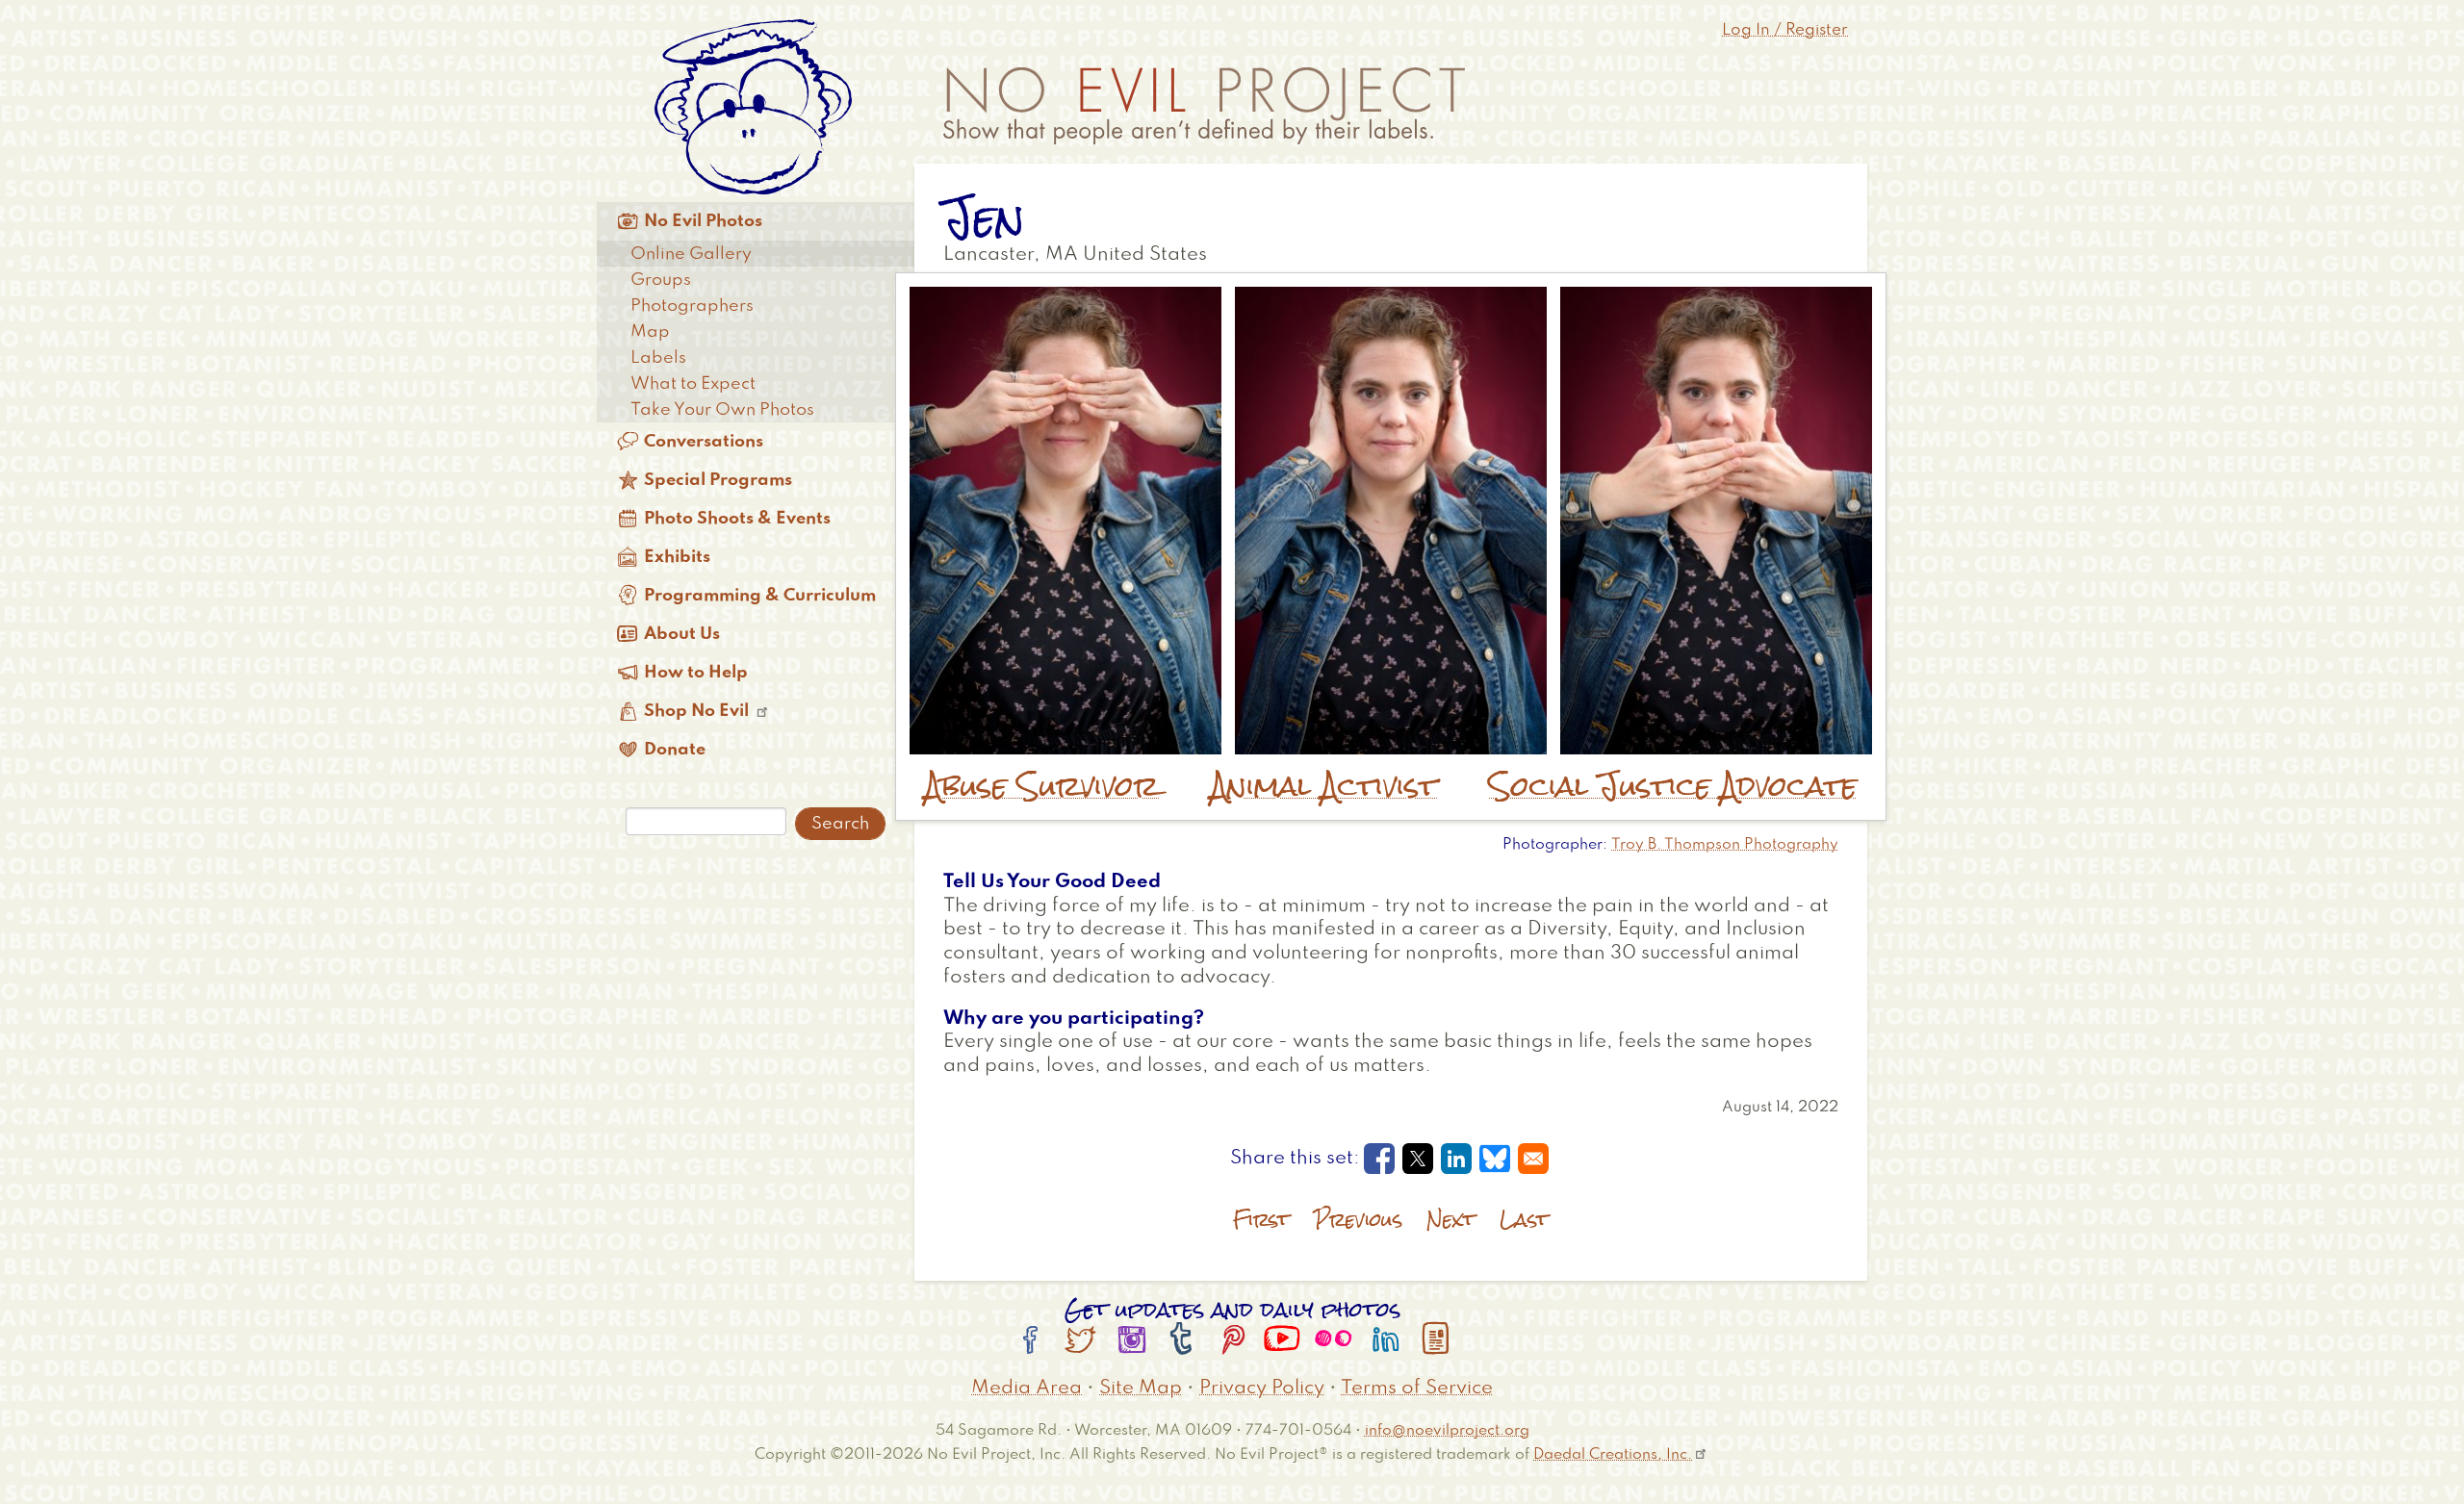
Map (650, 332)
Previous (1358, 1220)
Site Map (1141, 1389)
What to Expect (693, 384)
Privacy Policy (1262, 1389)
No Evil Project (1204, 106)
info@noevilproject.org (1447, 1430)
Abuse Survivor (1042, 786)
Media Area (1027, 1389)
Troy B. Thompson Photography (1725, 845)
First (1261, 1220)
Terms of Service (1417, 1389)
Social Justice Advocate (1673, 786)
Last (1524, 1220)
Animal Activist (1324, 786)
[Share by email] (1533, 1159)
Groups (661, 280)
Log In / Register (1785, 30)
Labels (658, 358)
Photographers (692, 306)
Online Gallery (691, 254)
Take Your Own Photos (722, 410)
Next (1451, 1220)
